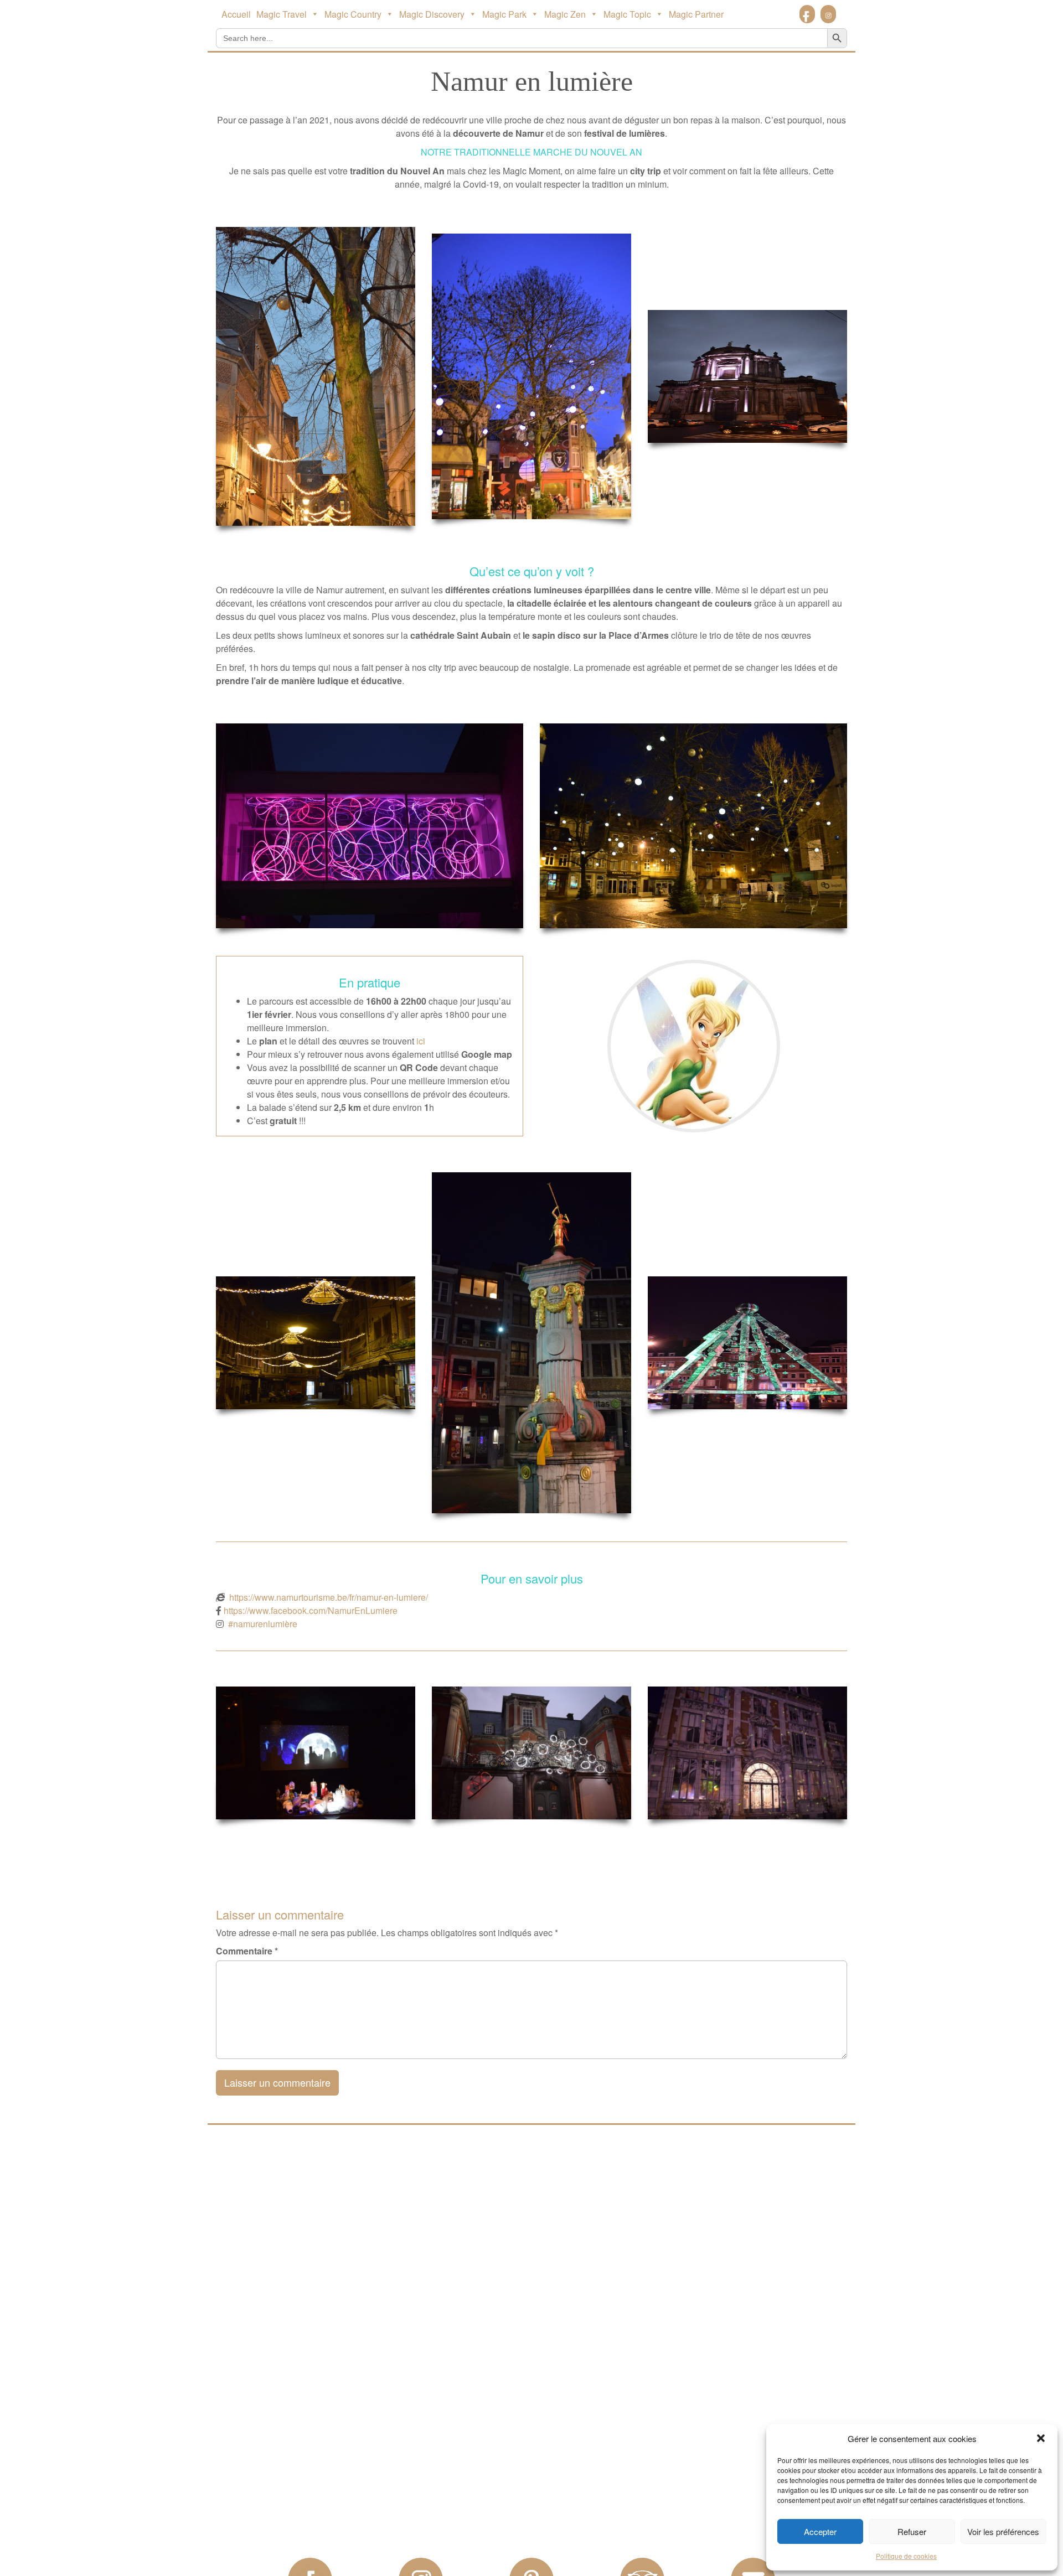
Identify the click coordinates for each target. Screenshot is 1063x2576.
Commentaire (247, 1951)
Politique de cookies (906, 2556)
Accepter (820, 2531)
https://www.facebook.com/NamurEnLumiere (311, 1610)
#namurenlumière (263, 1624)
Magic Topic (627, 14)
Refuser (912, 2531)
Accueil (236, 14)
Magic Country (353, 14)
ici (421, 1041)
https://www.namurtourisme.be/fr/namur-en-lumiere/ (329, 1597)
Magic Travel (282, 14)
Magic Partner (696, 14)
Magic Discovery (432, 14)
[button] (1041, 2438)
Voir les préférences (1003, 2531)
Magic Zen (565, 14)
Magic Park (504, 14)
